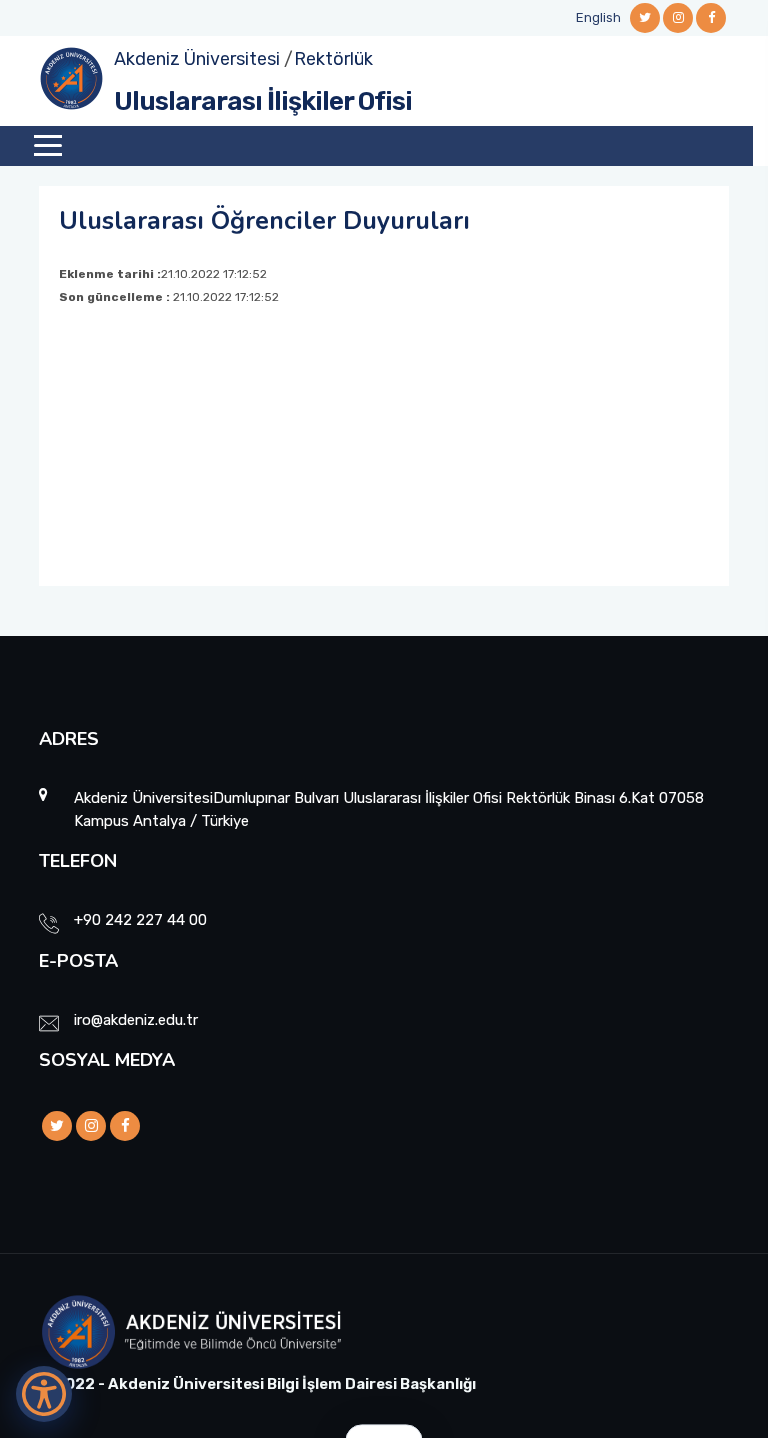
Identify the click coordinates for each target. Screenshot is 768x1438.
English (598, 17)
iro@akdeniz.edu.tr (136, 1020)
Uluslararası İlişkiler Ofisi (263, 101)
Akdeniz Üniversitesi (197, 59)
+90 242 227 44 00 (140, 920)
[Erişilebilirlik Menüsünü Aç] (44, 1394)
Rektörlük (333, 59)
